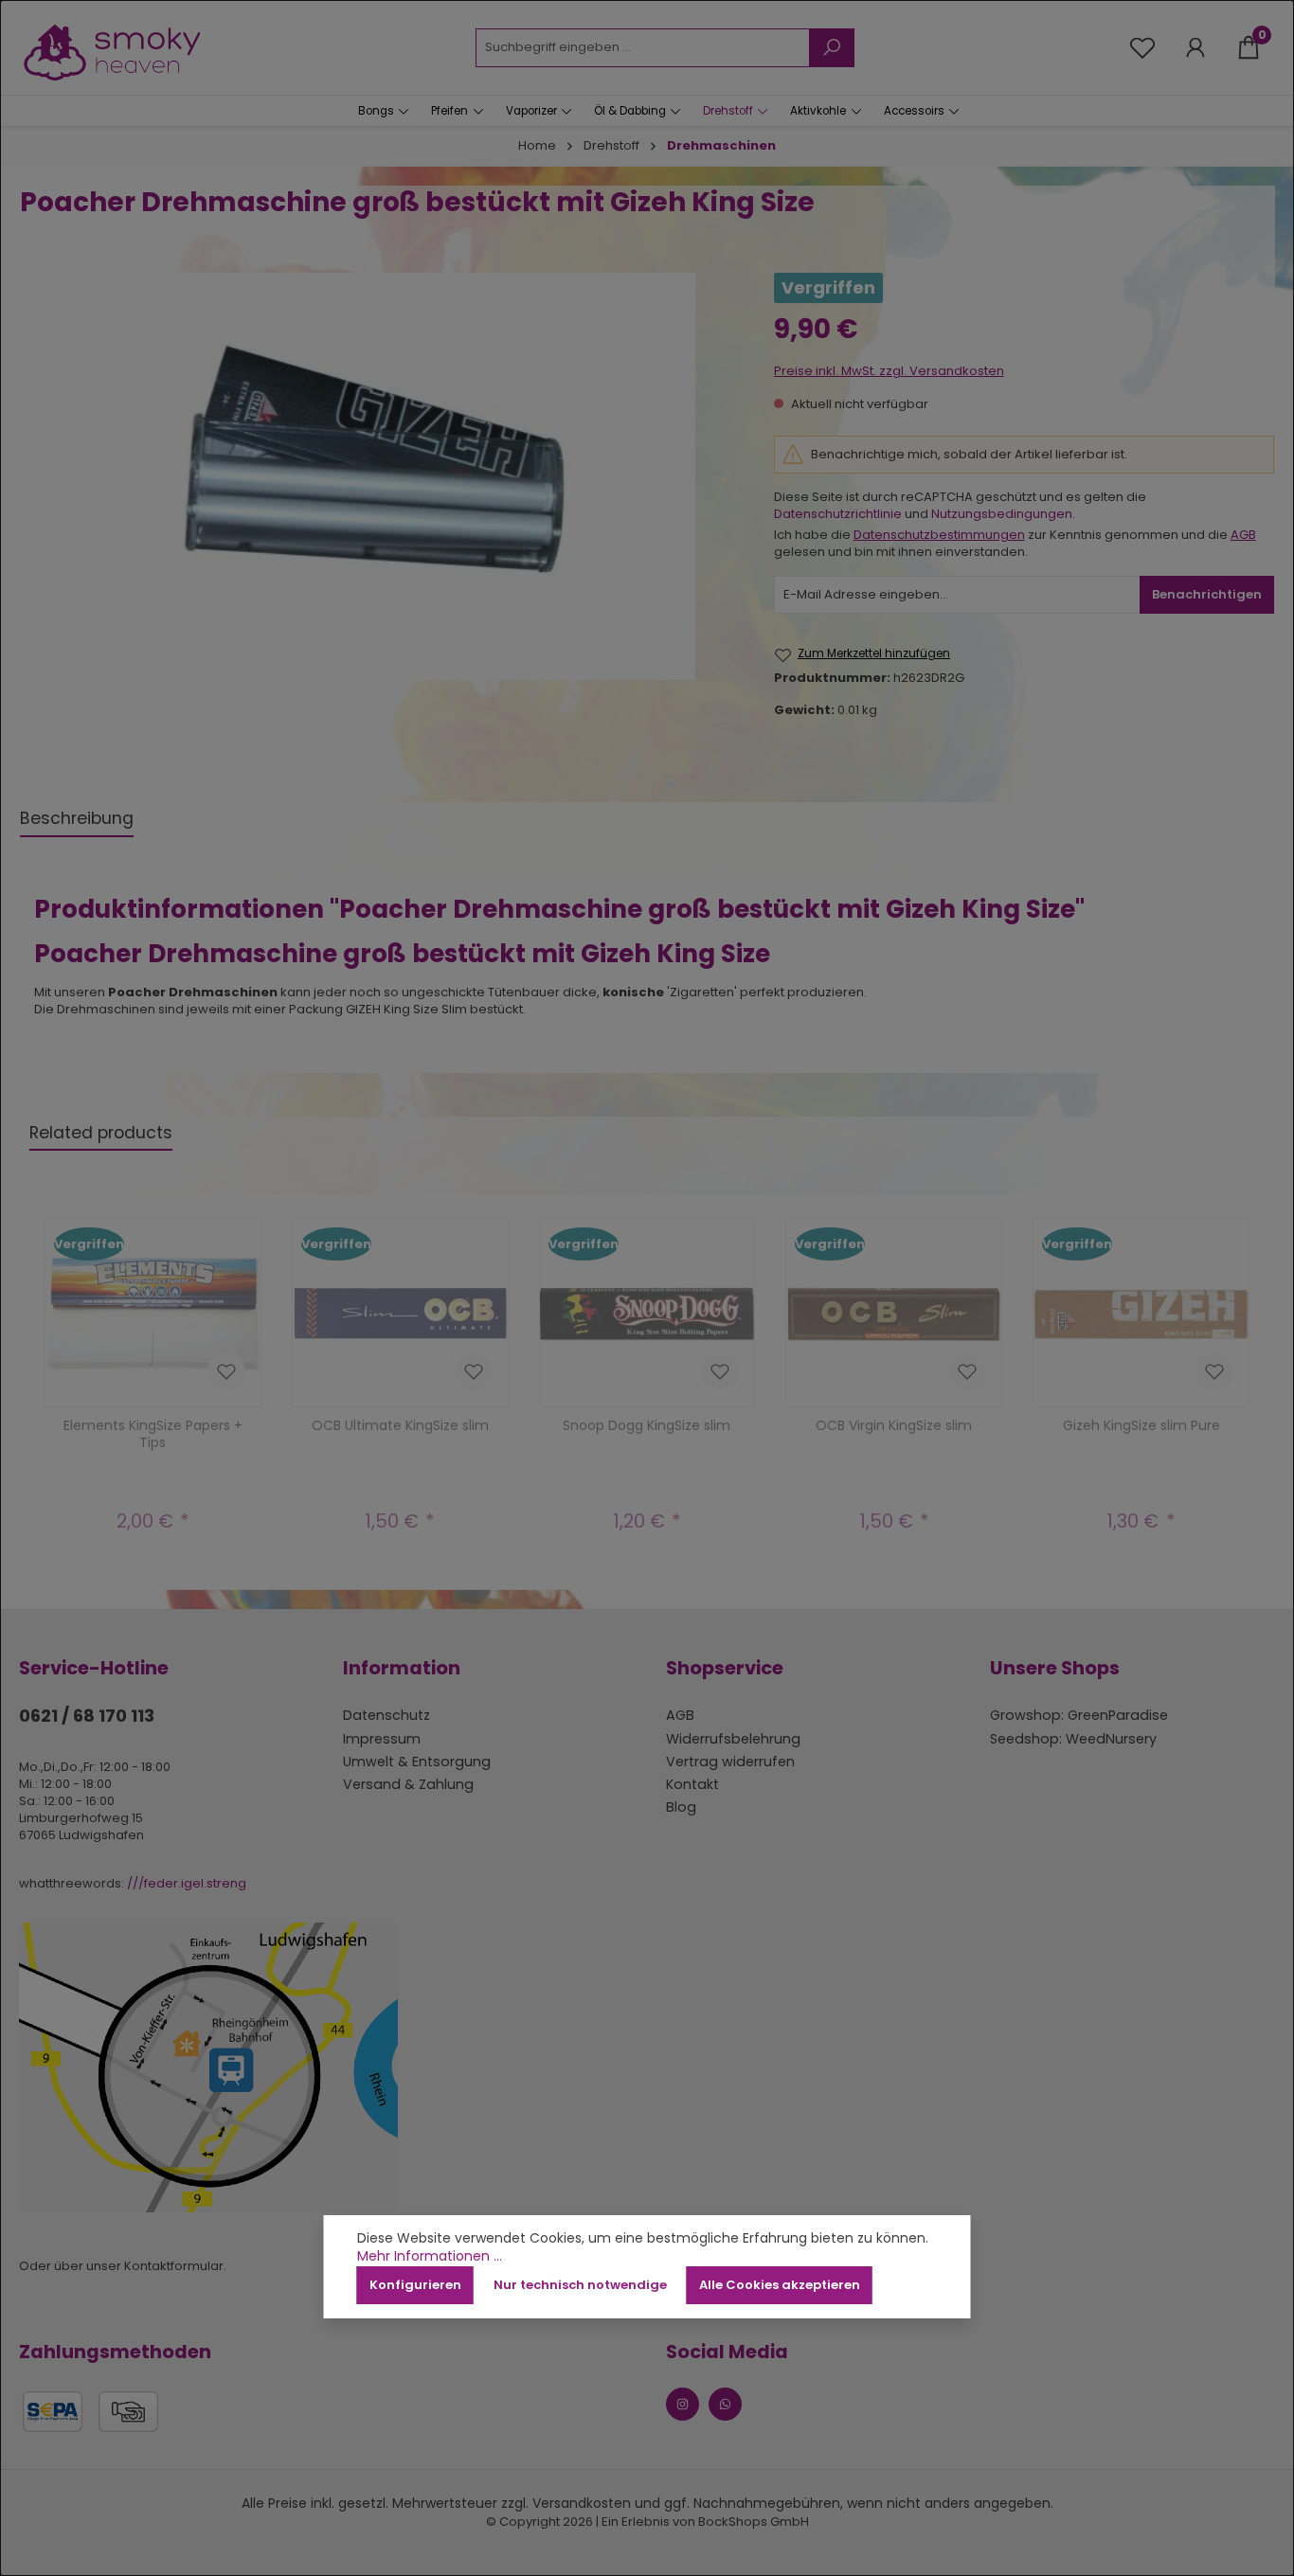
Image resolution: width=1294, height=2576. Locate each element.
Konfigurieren (415, 2285)
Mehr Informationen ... (430, 2256)
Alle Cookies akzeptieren (780, 2285)
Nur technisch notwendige (580, 2285)
